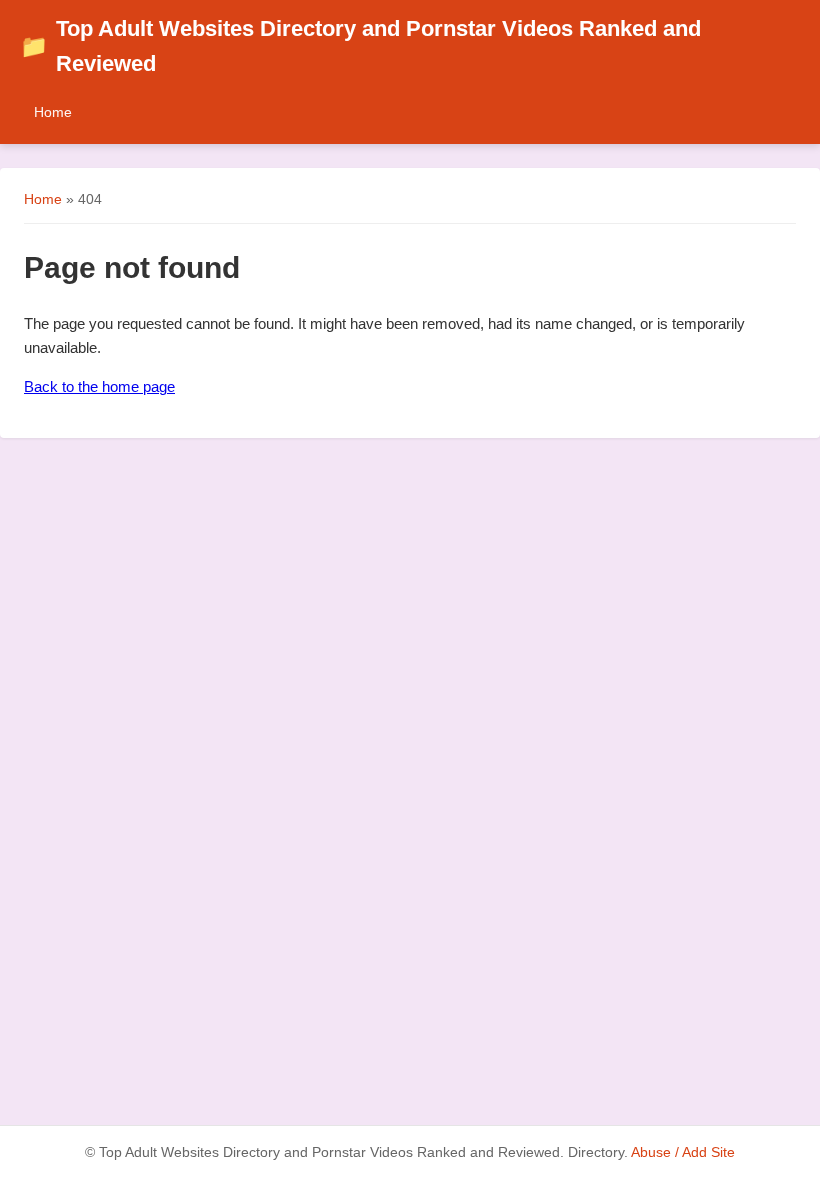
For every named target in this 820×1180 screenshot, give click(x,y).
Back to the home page (99, 386)
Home (53, 112)
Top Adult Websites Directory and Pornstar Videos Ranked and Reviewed (360, 46)
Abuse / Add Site (683, 1152)
